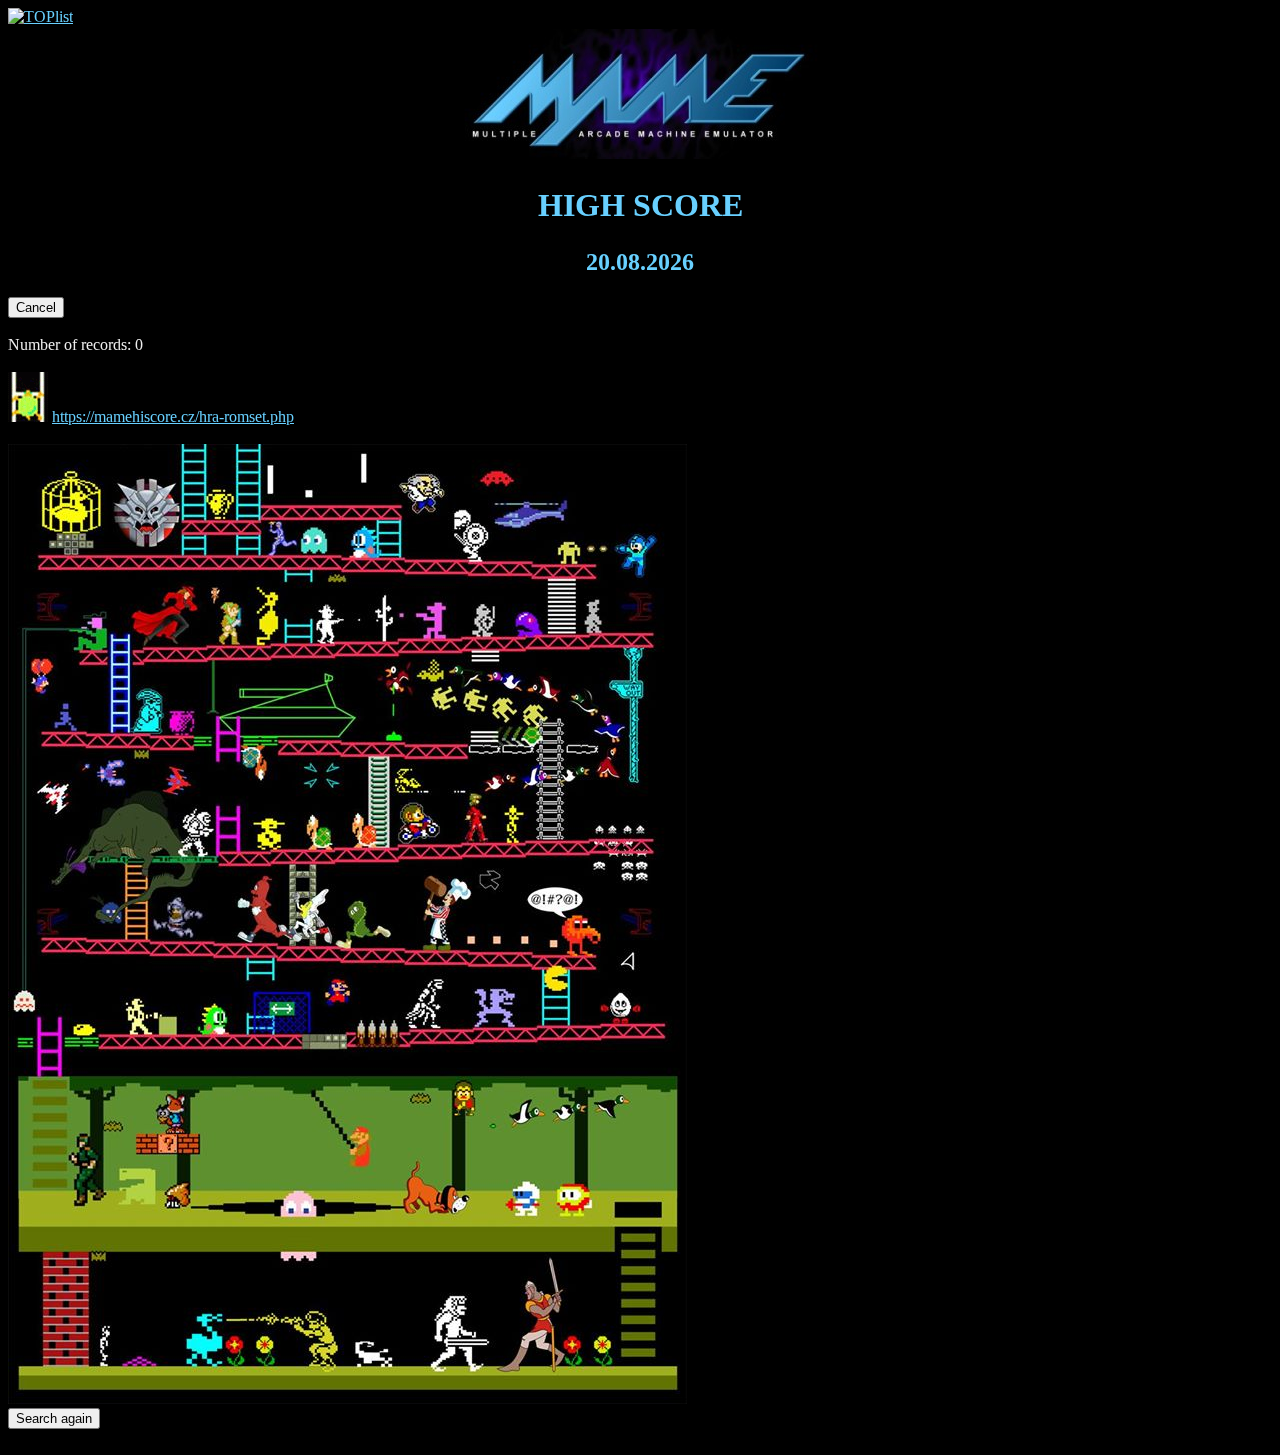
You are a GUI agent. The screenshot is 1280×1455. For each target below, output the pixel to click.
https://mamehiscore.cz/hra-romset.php (173, 416)
